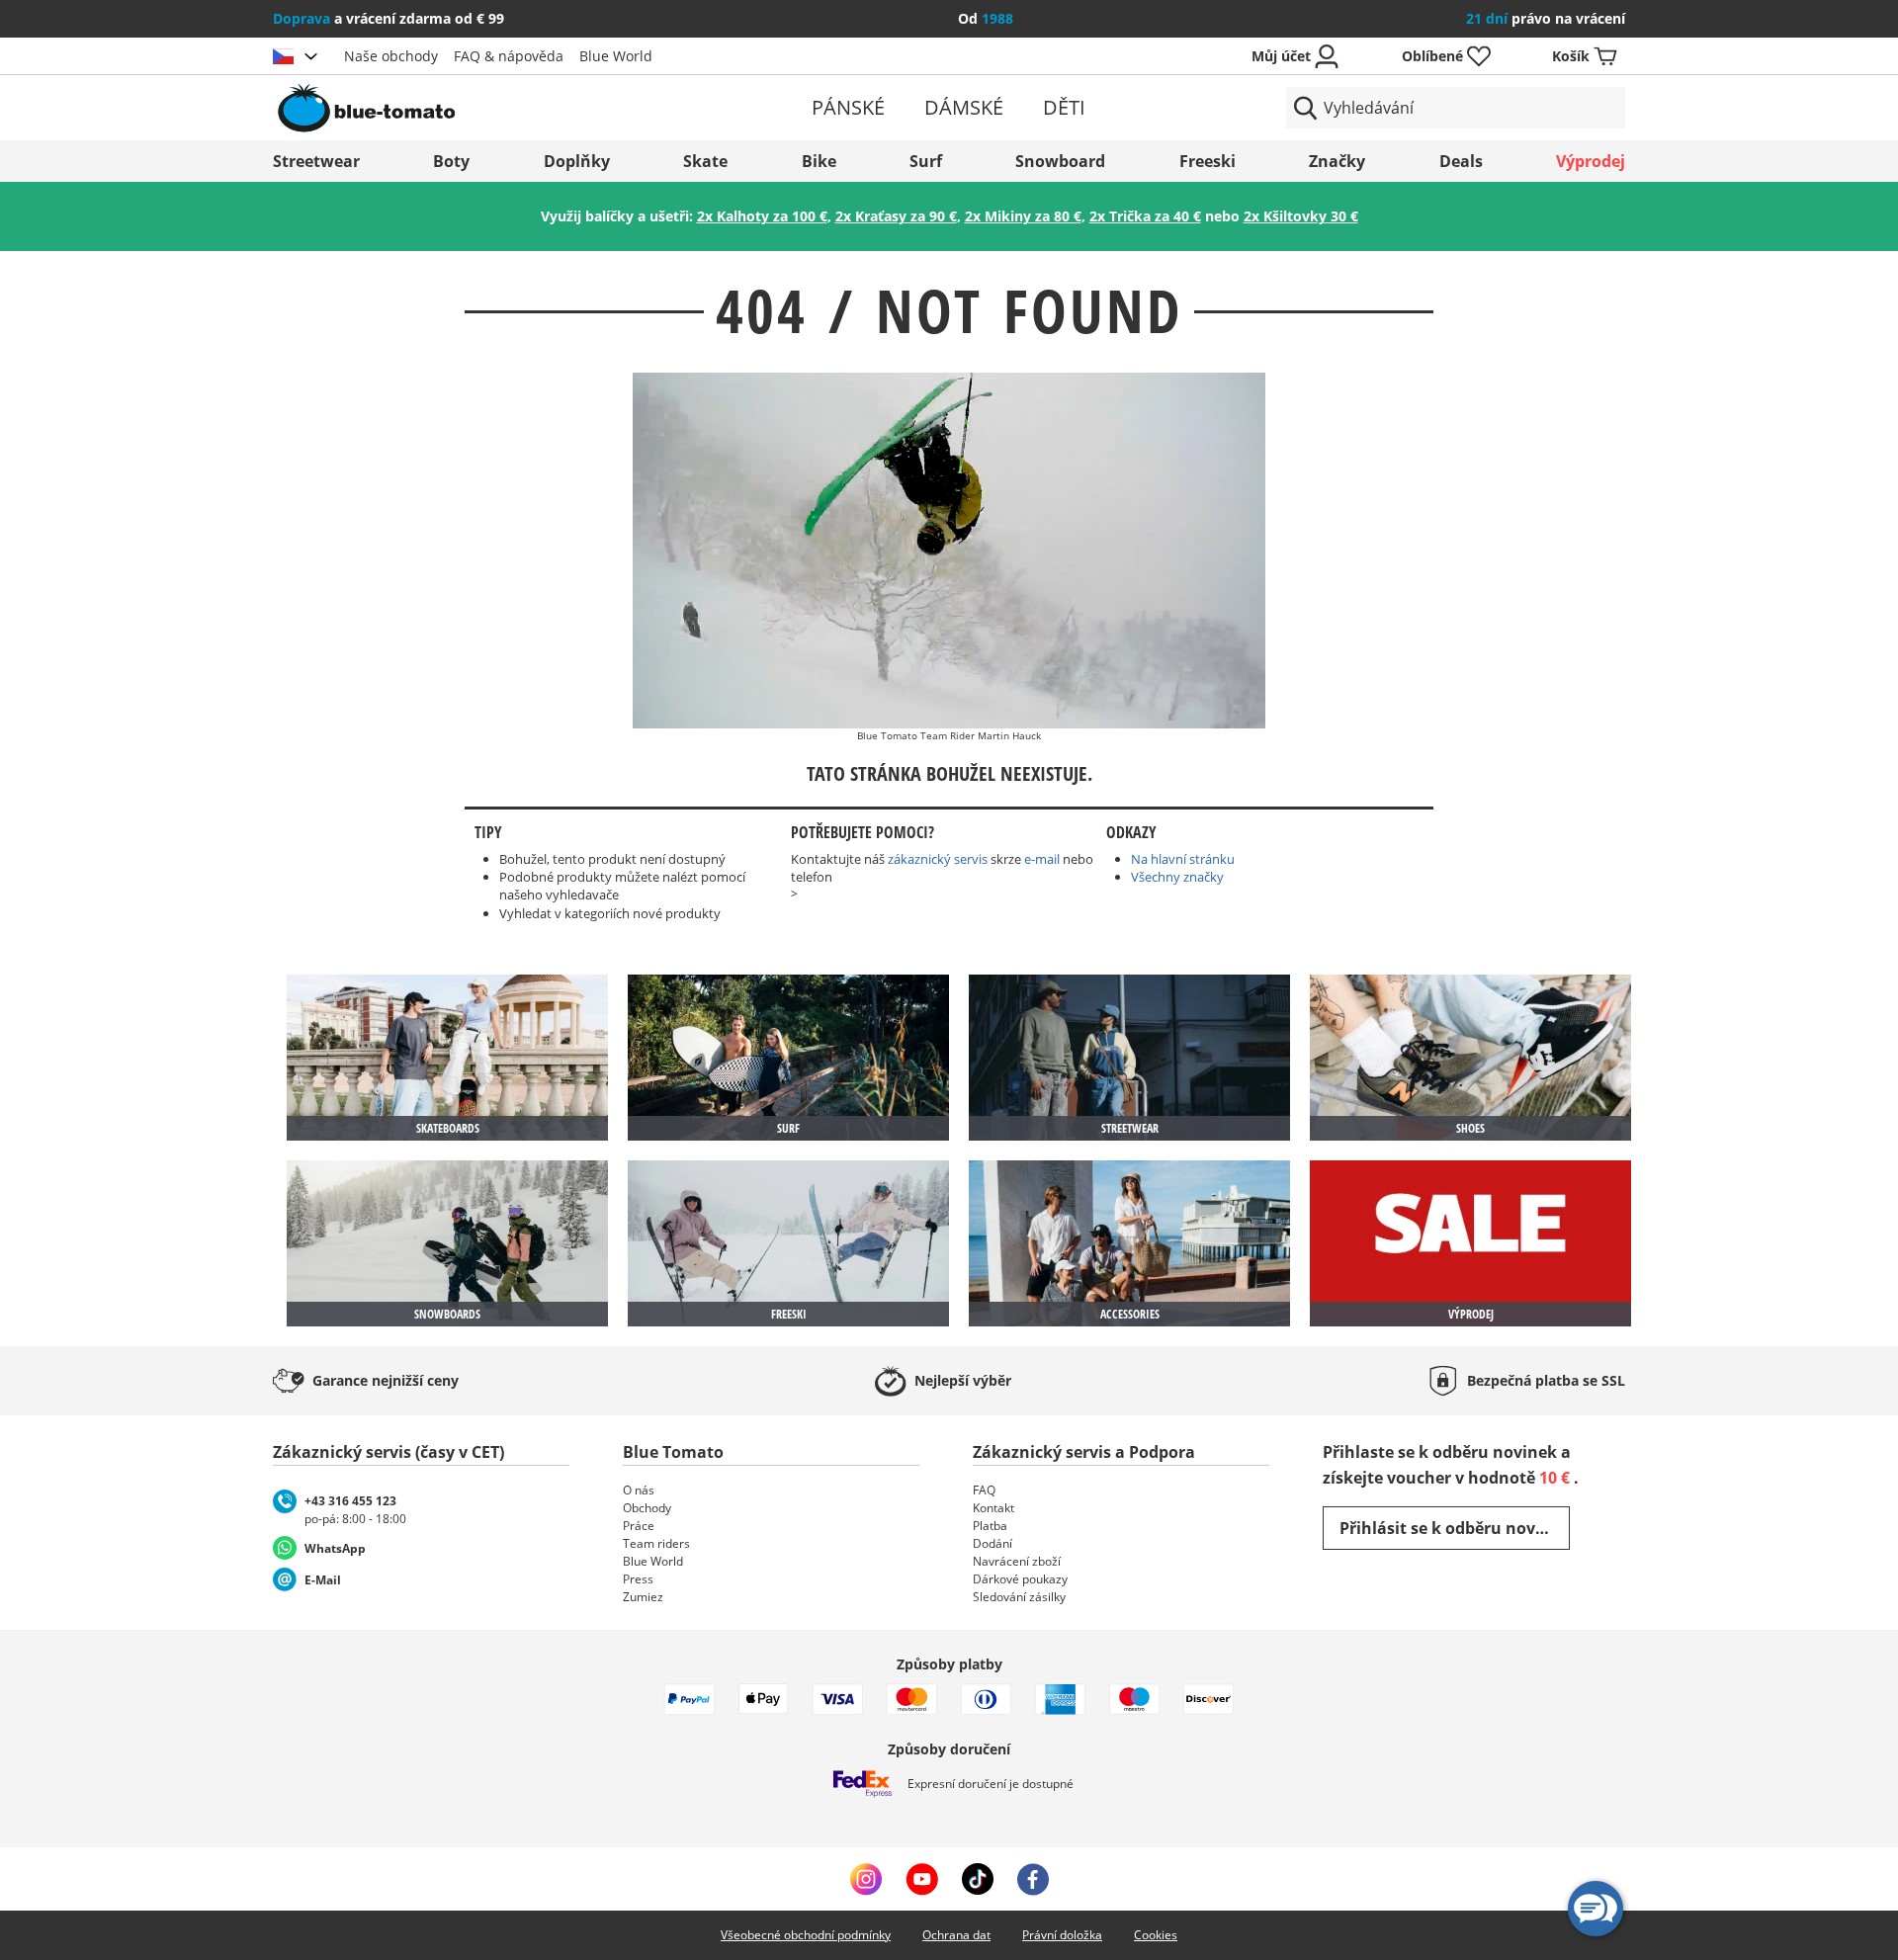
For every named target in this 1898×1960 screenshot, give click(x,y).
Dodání (992, 1543)
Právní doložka (1062, 1935)
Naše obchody (391, 56)
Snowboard (1060, 161)
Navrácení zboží (1017, 1561)
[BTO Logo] (493, 108)
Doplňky (577, 161)
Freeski (1208, 161)
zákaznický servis (938, 859)
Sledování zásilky (1019, 1597)
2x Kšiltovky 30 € (1301, 216)
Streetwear (316, 161)
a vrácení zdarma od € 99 (388, 18)
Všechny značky (1177, 877)
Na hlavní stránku (1183, 859)
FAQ (984, 1490)
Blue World (616, 56)
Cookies (1156, 1935)
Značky (1337, 161)
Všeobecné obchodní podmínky (806, 1935)
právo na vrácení (1546, 18)
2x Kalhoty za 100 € (762, 216)
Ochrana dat (956, 1935)
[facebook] (1033, 1879)
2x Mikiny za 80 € (1023, 216)
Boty (451, 161)
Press (638, 1579)
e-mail (1042, 859)
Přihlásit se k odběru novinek (1455, 1528)
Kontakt (993, 1508)
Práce (639, 1526)
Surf (926, 161)
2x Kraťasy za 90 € (896, 216)
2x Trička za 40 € (1145, 216)
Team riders (656, 1543)
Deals (1461, 161)
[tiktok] (978, 1879)
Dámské (964, 107)
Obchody (647, 1508)
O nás (639, 1490)
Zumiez (643, 1597)
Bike (819, 161)
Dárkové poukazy (1020, 1579)
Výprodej (1591, 161)
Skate (705, 161)
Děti (1064, 107)
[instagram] (866, 1879)
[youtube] (922, 1879)
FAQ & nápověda (509, 56)
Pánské (848, 107)
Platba (990, 1526)
